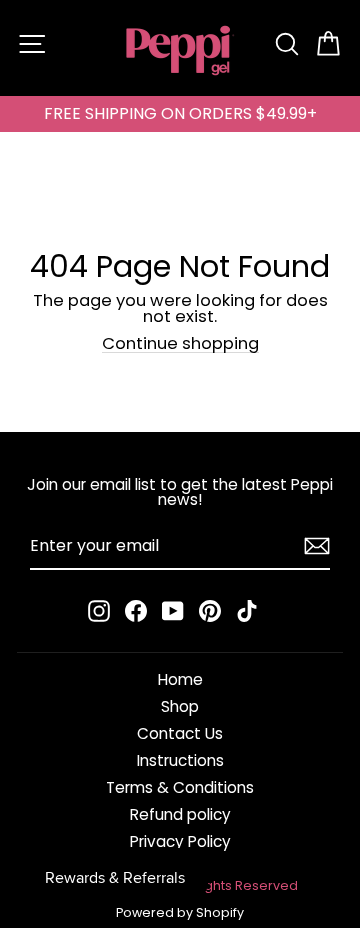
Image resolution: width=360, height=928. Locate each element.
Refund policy (180, 814)
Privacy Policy (180, 841)
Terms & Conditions (180, 787)
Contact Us (180, 733)
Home (180, 679)
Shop (180, 706)
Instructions (180, 760)
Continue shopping (180, 345)
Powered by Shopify (180, 912)
